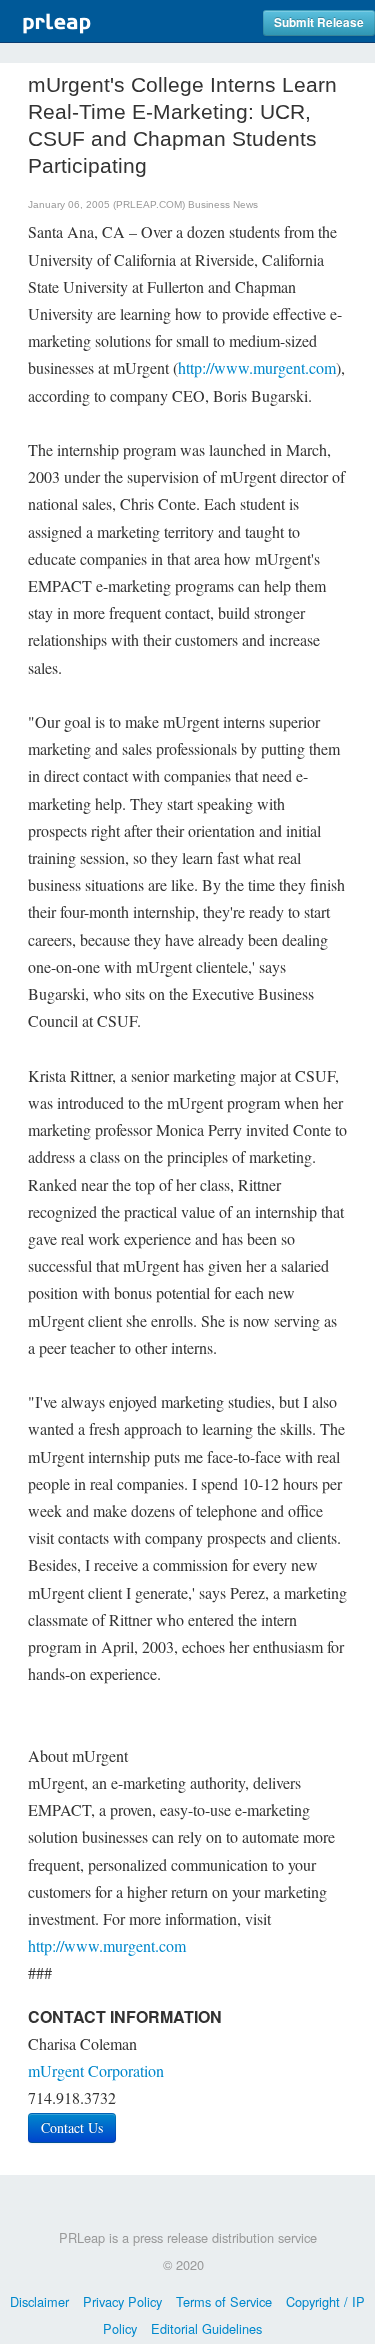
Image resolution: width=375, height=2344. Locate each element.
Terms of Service (224, 2301)
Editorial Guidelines (206, 2328)
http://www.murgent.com (257, 367)
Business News (223, 204)
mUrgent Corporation (96, 2070)
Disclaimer (39, 2301)
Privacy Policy (122, 2301)
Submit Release (319, 22)
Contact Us (72, 2127)
